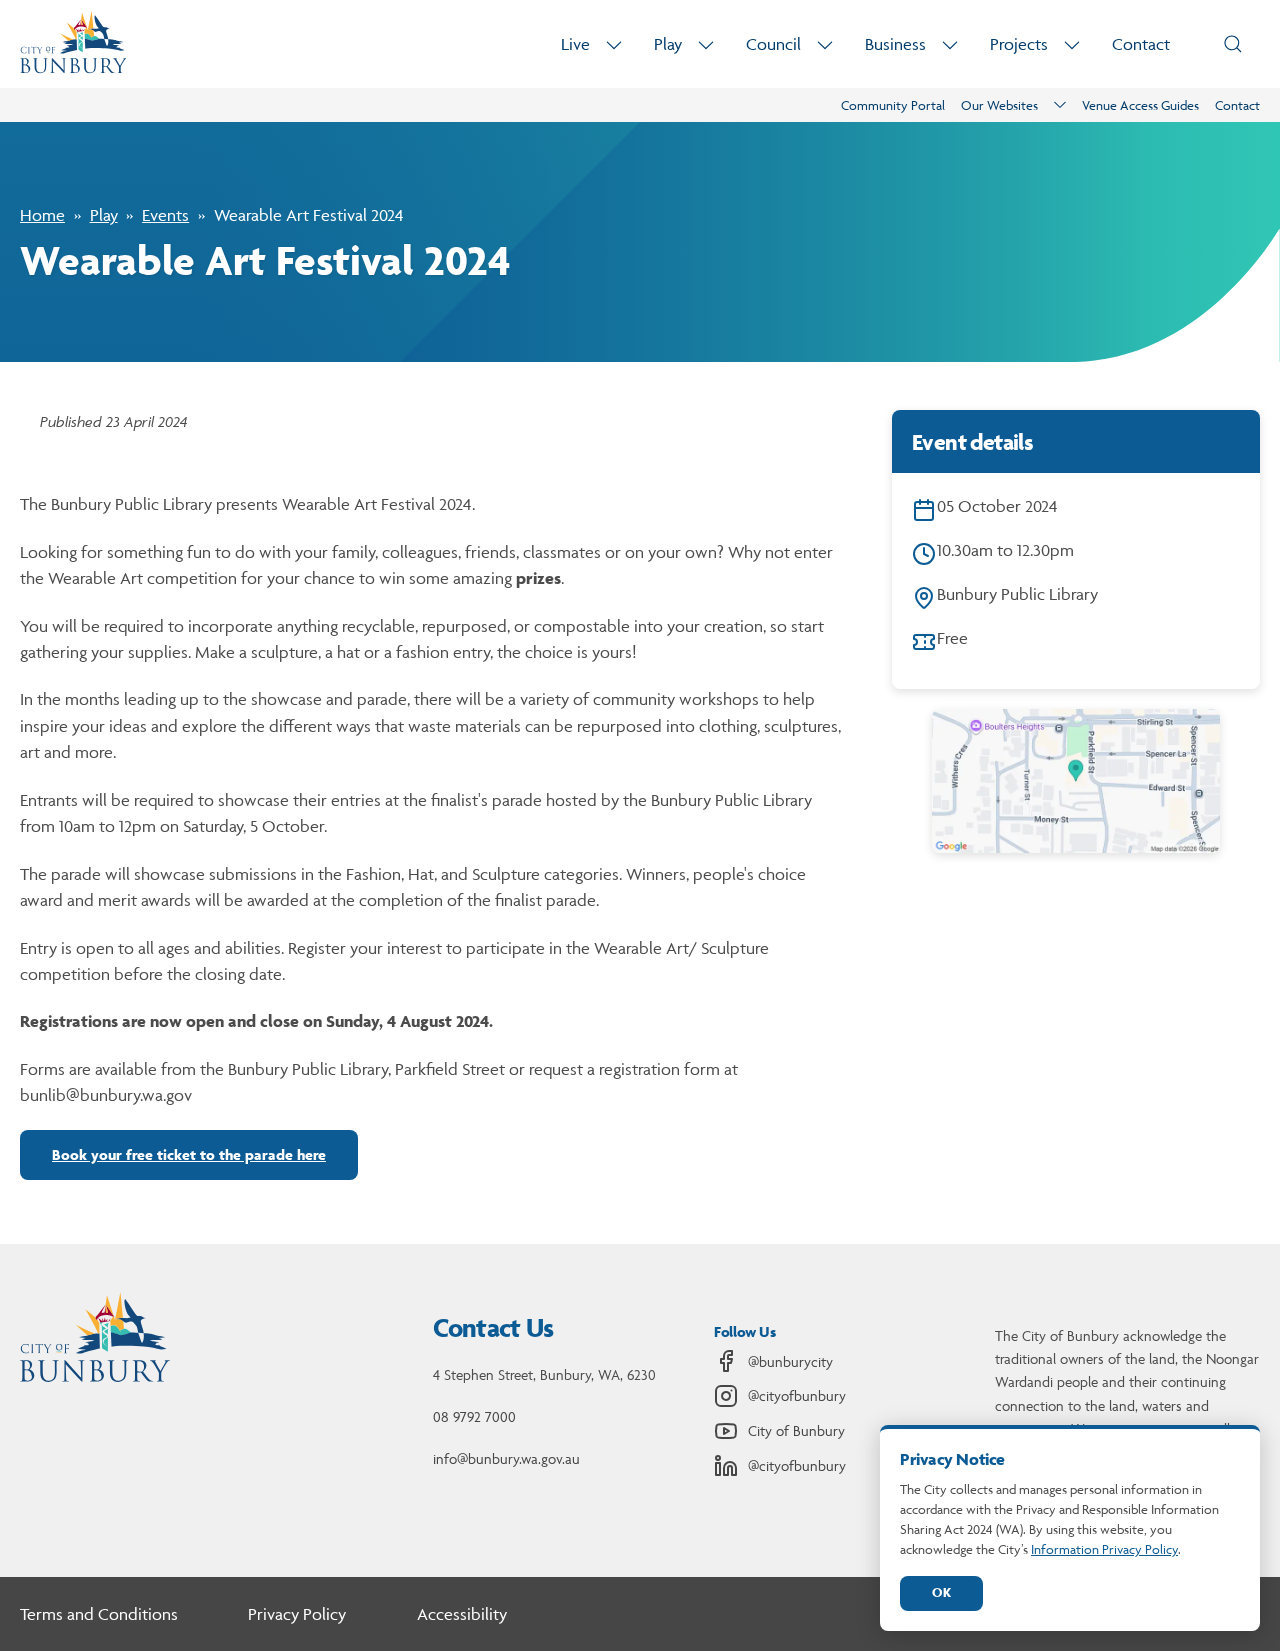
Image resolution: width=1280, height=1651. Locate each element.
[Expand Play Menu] (706, 44)
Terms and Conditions (99, 1614)
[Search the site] (1233, 44)
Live (575, 44)
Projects (1019, 44)
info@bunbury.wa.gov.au (506, 1458)
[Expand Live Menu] (614, 44)
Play (668, 44)
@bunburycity (790, 1361)
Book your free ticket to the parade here (189, 1154)
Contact (1141, 44)
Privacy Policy (297, 1614)
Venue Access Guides (1140, 105)
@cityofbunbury (797, 1395)
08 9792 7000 (474, 1416)
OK (941, 1592)
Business (895, 44)
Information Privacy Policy (1104, 1549)
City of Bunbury (796, 1430)
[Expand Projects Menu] (1072, 44)
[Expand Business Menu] (950, 44)
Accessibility (462, 1614)
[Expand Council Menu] (825, 44)
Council (773, 44)
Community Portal (893, 105)
